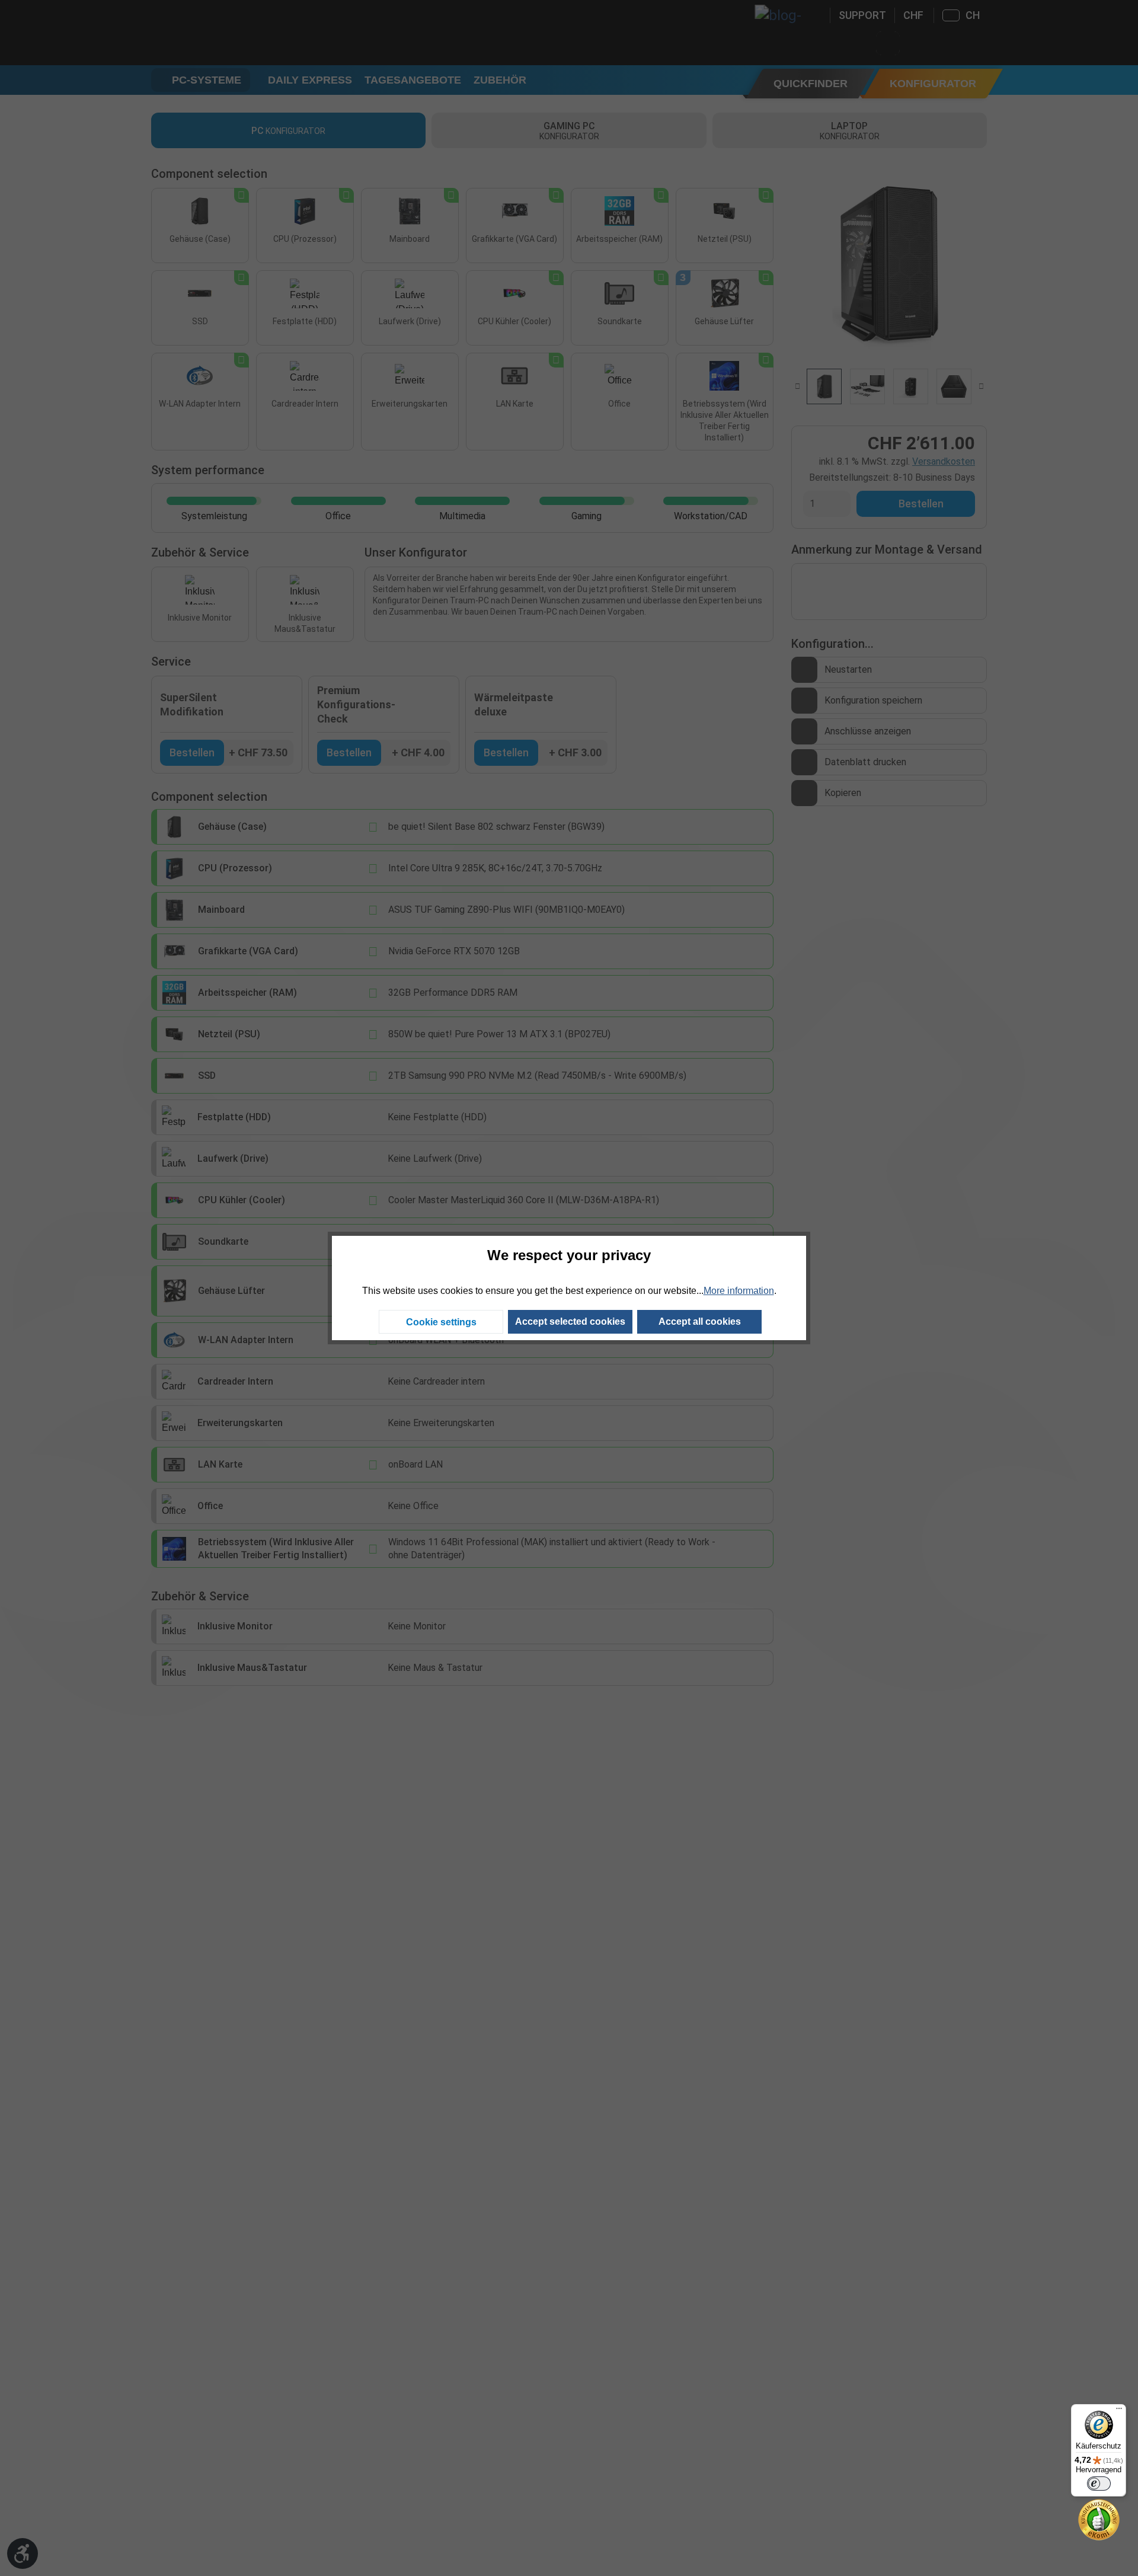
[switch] (1099, 2484)
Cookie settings (441, 1322)
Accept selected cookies (570, 1321)
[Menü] (1119, 2411)
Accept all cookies (700, 1321)
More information (739, 1291)
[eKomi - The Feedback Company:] (1099, 2519)
